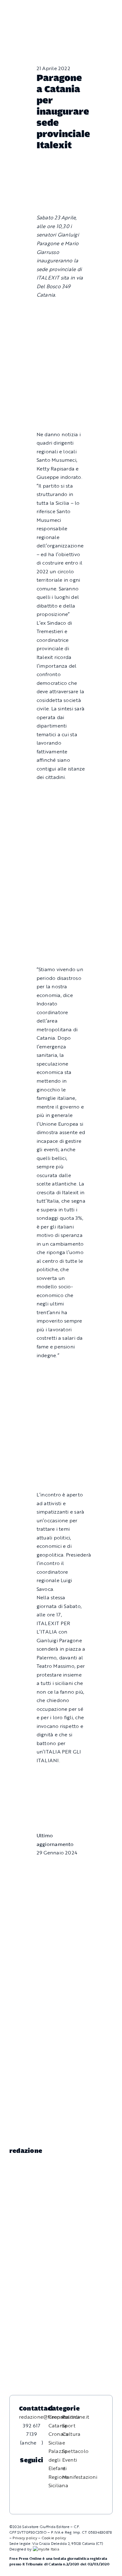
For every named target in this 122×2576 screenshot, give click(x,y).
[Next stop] (61, 1775)
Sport (69, 2426)
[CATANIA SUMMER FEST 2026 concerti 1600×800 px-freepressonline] (61, 871)
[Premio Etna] (61, 936)
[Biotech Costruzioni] (61, 792)
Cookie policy (54, 2538)
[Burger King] (61, 1803)
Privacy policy (25, 2538)
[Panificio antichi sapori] (61, 904)
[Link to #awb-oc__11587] (19, 13)
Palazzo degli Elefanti (58, 2460)
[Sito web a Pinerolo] (46, 2549)
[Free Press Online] (89, 8)
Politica (71, 2417)
